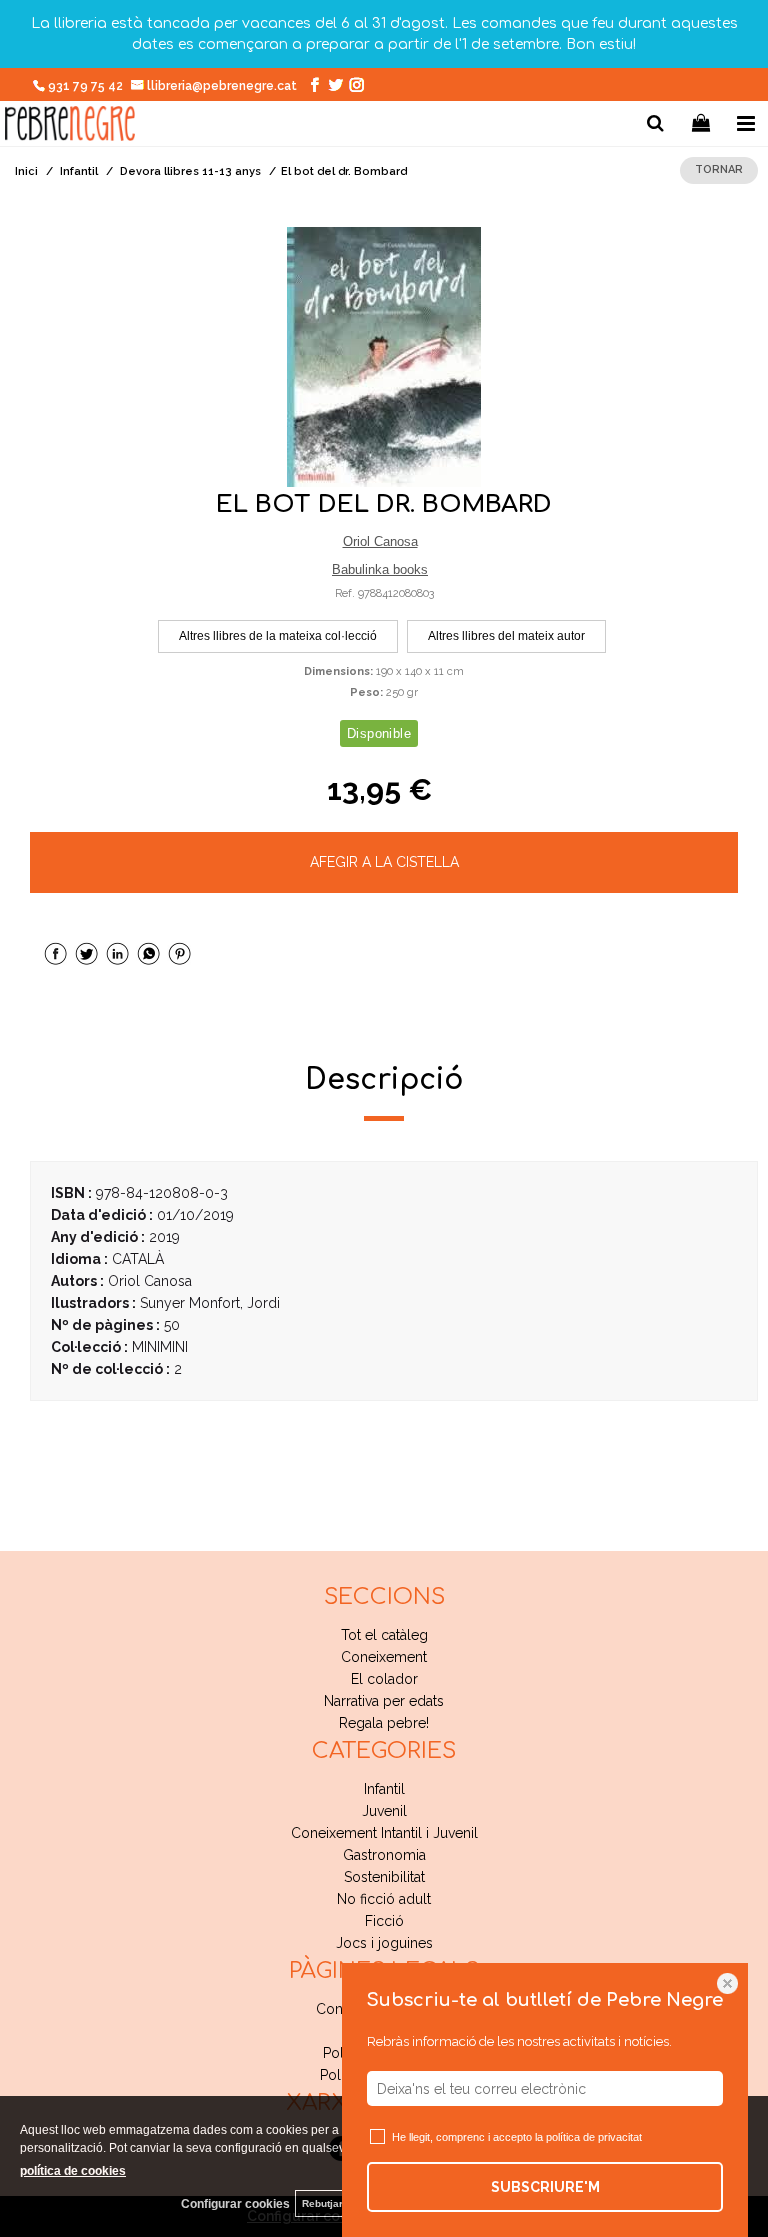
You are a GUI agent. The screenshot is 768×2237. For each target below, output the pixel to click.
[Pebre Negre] (70, 126)
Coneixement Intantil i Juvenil (384, 1833)
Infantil (384, 1789)
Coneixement (384, 1657)
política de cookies (73, 2171)
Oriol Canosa (380, 541)
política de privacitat (594, 2137)
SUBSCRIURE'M (545, 2187)
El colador (384, 1679)
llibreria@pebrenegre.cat (223, 86)
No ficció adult (384, 1899)
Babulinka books (380, 569)
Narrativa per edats (384, 1701)
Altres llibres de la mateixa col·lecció (278, 636)
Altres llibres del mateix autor (506, 636)
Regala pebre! (384, 1723)
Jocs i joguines (384, 1943)
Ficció (384, 1921)
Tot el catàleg (384, 1635)
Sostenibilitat (384, 1877)
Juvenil (384, 1811)
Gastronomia (384, 1855)
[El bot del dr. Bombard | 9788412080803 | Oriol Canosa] (384, 357)
